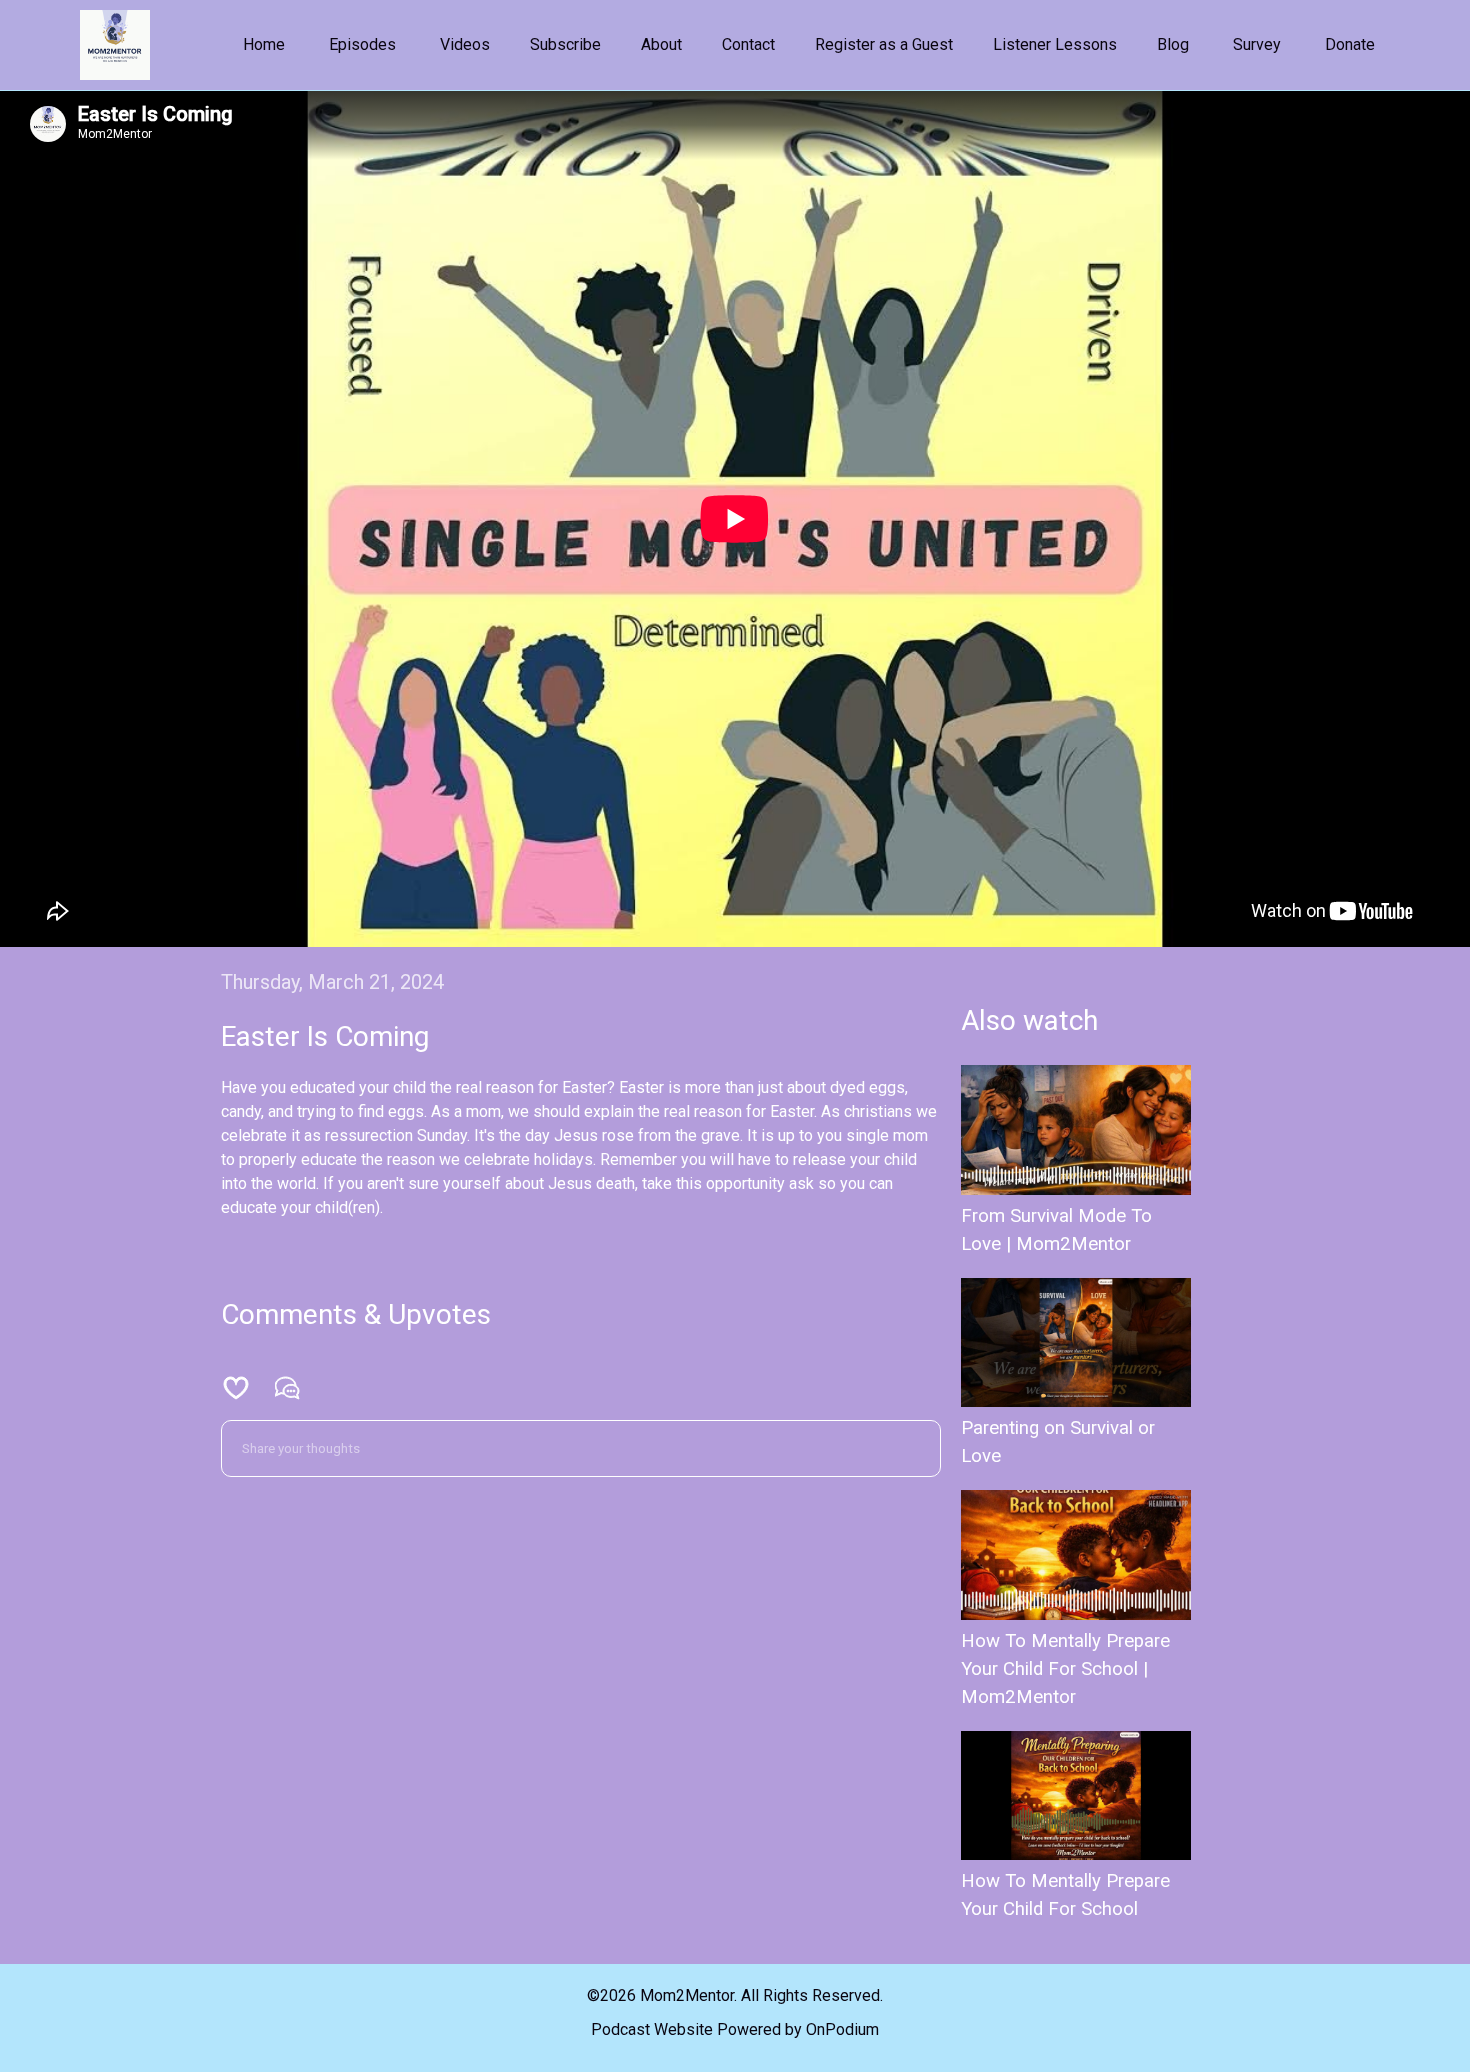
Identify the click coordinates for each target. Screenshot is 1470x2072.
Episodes (362, 44)
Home (264, 44)
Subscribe (565, 44)
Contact (748, 44)
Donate (1350, 44)
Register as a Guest (884, 44)
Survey (1257, 44)
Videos (465, 44)
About (661, 44)
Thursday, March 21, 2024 (332, 982)
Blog (1173, 44)
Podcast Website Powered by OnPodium (735, 2029)
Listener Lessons (1055, 44)
